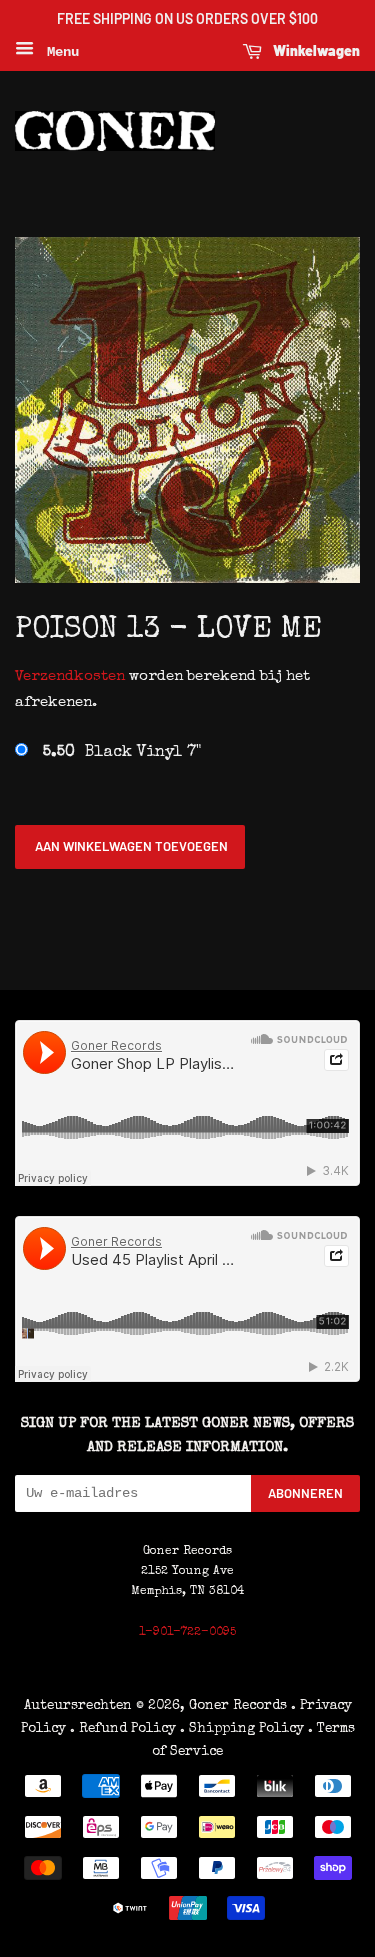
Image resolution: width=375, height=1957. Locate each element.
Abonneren (305, 1493)
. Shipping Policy (242, 1729)
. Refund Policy (123, 1729)
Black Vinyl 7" (122, 753)
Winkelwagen (315, 50)
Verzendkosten (70, 676)
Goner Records (240, 1706)
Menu (59, 52)
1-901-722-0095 (187, 1633)
